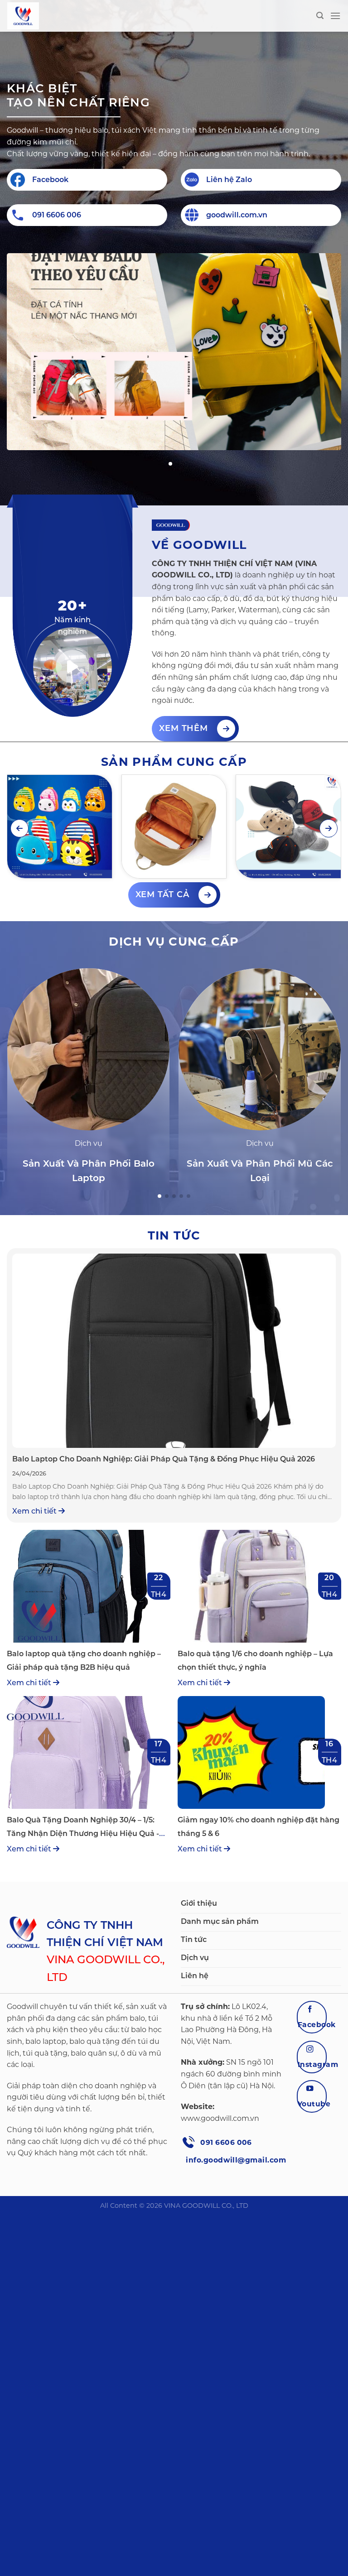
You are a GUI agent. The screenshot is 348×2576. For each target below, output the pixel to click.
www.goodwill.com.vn (220, 2118)
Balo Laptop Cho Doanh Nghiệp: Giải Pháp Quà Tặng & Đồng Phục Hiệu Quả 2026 (164, 1459)
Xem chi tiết (35, 1511)
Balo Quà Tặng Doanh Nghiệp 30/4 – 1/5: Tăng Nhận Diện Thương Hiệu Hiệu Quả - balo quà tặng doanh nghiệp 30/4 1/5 (83, 1833)
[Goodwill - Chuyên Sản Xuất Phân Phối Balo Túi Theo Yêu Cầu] (53, 16)
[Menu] (335, 16)
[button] (170, 464)
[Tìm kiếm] (320, 16)
